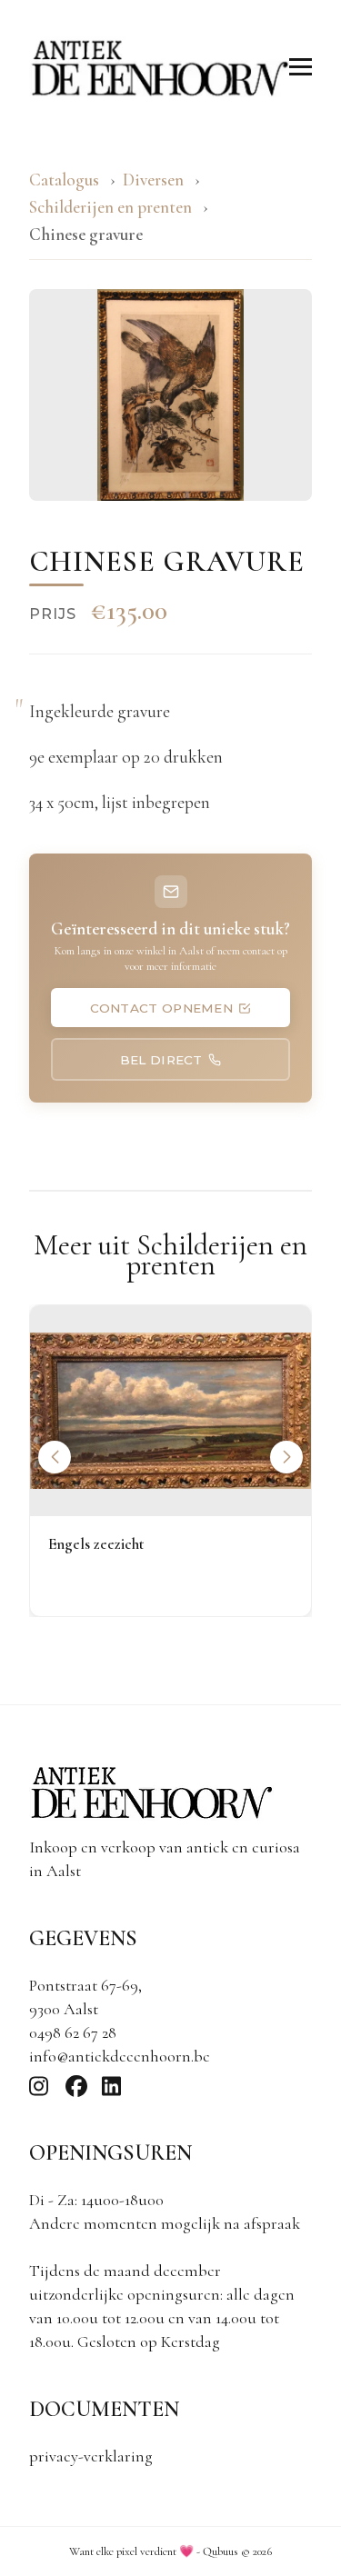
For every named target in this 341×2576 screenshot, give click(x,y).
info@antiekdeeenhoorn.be (120, 2056)
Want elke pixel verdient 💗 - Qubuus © (170, 2551)
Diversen (153, 180)
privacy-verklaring (91, 2456)
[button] (286, 1457)
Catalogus (64, 180)
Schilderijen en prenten (112, 207)
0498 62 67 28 (73, 2032)
